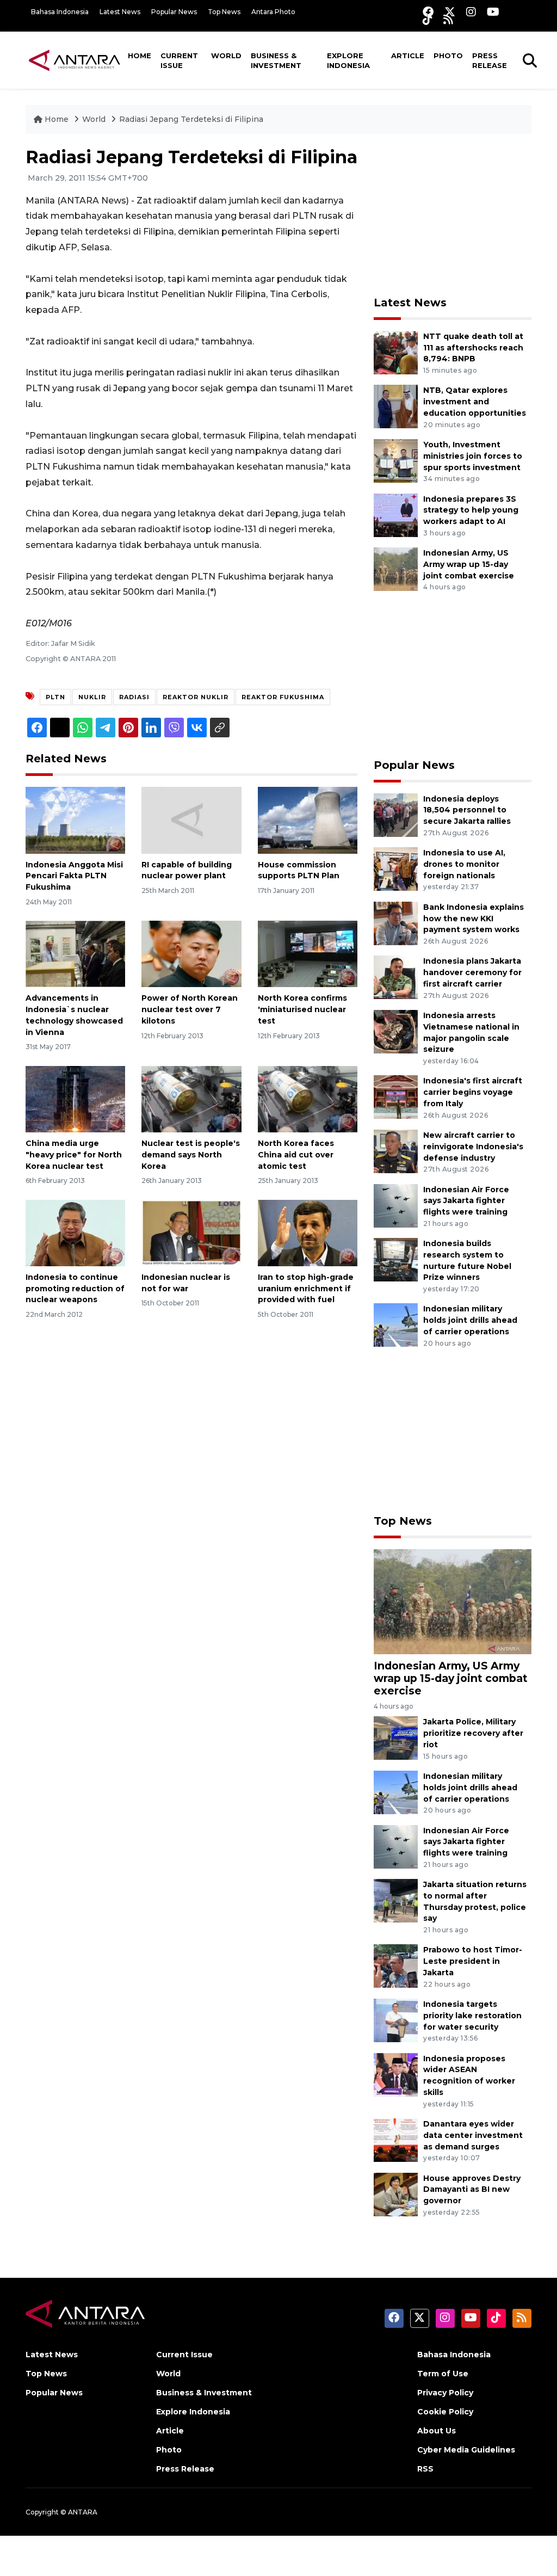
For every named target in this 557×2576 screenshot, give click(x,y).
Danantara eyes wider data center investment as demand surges (473, 2135)
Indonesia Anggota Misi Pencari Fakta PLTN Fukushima (74, 876)
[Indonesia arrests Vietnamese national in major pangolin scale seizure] (396, 1031)
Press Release (490, 60)
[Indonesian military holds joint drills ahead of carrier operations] (396, 1325)
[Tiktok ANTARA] (428, 19)
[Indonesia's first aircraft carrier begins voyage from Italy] (396, 1097)
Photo (448, 56)
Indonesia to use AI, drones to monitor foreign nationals (464, 864)
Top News (224, 12)
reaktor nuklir (196, 697)
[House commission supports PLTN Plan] (308, 820)
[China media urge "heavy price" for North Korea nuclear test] (75, 1098)
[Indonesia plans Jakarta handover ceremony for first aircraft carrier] (396, 977)
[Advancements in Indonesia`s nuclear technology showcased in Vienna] (75, 954)
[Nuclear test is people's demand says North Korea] (191, 1098)
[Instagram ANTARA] (471, 12)
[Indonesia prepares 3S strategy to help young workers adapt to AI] (396, 514)
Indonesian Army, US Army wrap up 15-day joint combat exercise (469, 564)
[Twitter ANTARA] (450, 12)
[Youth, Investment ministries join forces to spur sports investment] (396, 460)
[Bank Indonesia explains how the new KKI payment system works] (396, 923)
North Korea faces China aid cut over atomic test (296, 1155)
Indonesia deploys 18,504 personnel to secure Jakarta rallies (467, 810)
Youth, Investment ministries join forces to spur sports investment (473, 456)
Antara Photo (273, 12)
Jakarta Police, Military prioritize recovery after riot (473, 1733)
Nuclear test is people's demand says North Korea (191, 1155)
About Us (437, 2431)
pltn (55, 697)
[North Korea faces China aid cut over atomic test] (308, 1098)
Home (140, 56)
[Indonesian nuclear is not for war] (191, 1232)
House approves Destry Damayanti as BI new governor (472, 2190)
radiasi (134, 697)
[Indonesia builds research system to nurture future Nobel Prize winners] (396, 1259)
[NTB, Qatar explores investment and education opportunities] (396, 406)
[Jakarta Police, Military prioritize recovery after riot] (396, 1738)
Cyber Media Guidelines (466, 2450)
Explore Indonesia (348, 60)
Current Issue (179, 60)
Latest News (120, 12)
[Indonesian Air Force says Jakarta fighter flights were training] (396, 1205)
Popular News (174, 12)
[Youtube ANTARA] (493, 12)
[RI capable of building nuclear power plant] (191, 820)
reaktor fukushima (283, 697)
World (226, 56)
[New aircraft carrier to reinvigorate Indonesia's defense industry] (396, 1151)
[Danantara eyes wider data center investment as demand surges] (396, 2139)
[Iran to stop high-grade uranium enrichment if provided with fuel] (308, 1232)
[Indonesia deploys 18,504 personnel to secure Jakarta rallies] (396, 814)
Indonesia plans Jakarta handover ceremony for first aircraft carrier (472, 972)
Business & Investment (276, 60)
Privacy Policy (445, 2393)
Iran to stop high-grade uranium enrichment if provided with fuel (306, 1289)
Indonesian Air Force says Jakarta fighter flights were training (466, 1201)
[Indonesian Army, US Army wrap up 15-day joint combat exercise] (396, 568)
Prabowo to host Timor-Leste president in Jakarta (473, 1961)
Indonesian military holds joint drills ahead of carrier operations (470, 1320)
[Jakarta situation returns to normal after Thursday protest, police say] (396, 1900)
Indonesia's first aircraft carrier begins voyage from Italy (473, 1092)
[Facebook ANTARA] (428, 12)
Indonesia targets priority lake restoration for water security (472, 2016)
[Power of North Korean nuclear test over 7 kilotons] (191, 954)
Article (408, 56)
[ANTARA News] (75, 60)
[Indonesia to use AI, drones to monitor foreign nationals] (396, 868)
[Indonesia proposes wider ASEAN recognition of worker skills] (396, 2074)
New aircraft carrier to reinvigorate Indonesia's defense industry (473, 1147)
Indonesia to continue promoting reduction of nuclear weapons (75, 1289)
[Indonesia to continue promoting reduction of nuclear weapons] (75, 1232)
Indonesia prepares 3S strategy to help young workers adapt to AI (471, 510)
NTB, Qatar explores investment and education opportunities (475, 402)
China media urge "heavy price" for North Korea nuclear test (74, 1155)
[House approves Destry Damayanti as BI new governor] (396, 2194)
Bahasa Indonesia (60, 12)
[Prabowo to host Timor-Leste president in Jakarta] (396, 1966)
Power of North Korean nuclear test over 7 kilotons (190, 1009)
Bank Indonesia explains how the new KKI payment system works (474, 919)
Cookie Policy (445, 2412)
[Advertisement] (455, 215)
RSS (425, 2469)
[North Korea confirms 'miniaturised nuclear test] (308, 954)
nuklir (92, 697)
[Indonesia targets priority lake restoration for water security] (396, 2020)
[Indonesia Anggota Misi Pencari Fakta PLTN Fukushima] (75, 820)
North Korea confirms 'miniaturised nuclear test (302, 1009)
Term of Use (443, 2374)
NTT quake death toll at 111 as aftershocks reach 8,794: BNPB (473, 348)
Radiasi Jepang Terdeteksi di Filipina (191, 119)
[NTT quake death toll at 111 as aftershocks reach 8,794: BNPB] (396, 352)
